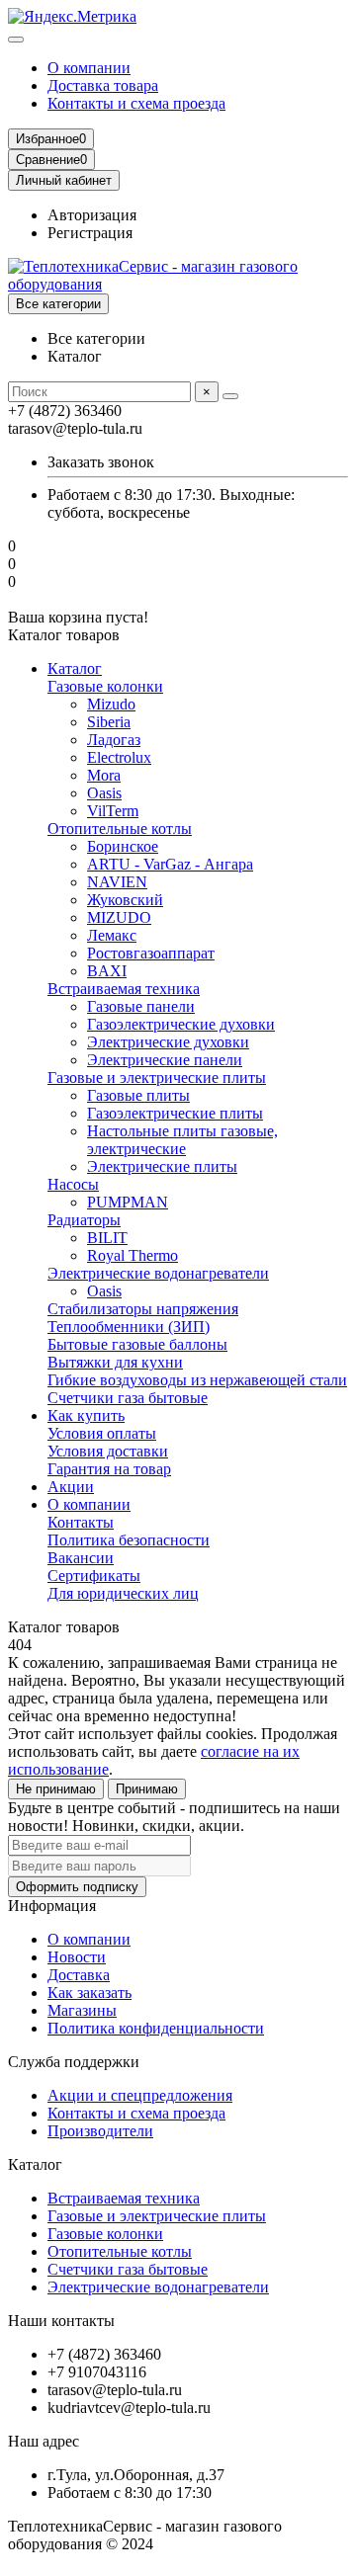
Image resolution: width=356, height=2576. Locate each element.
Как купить (86, 1415)
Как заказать (89, 1993)
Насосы (73, 1184)
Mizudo (111, 704)
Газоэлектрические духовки (181, 1024)
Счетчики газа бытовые (128, 1398)
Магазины (82, 2010)
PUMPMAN (128, 1202)
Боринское (123, 846)
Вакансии (81, 1558)
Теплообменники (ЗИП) (129, 1327)
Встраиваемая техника (124, 989)
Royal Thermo (133, 1255)
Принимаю (147, 1789)
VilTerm (113, 811)
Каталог (75, 668)
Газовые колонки (105, 686)
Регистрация (90, 233)
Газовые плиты (138, 1095)
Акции (71, 1487)
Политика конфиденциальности (156, 2028)
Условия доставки (108, 1451)
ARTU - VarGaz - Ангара (170, 864)
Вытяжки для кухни (115, 1362)
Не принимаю (56, 1789)
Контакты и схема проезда (136, 103)
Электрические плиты (162, 1166)
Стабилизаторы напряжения (143, 1309)
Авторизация (92, 215)
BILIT (107, 1238)
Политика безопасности (129, 1540)
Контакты (81, 1522)
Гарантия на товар (109, 1469)
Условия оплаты (102, 1433)
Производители (100, 2131)
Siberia (109, 722)
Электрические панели (165, 1060)
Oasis (104, 793)
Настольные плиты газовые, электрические (182, 1140)
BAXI (107, 971)
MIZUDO (119, 917)
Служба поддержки (74, 2062)
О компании (89, 68)
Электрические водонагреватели (158, 1273)
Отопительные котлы (120, 829)
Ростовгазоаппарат (151, 953)
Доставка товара (103, 85)
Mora (104, 775)
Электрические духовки (168, 1042)
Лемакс (112, 935)
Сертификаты (94, 1576)
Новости (77, 1957)
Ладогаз (114, 740)
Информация (52, 1906)
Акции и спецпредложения (140, 2095)
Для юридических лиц (123, 1593)
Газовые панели (141, 1006)
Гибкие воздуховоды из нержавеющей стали (197, 1380)
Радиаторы (84, 1220)
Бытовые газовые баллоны (137, 1344)
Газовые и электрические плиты (157, 1078)
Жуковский (125, 900)
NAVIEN (117, 882)
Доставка (79, 1975)
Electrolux (119, 757)
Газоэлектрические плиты (175, 1113)
